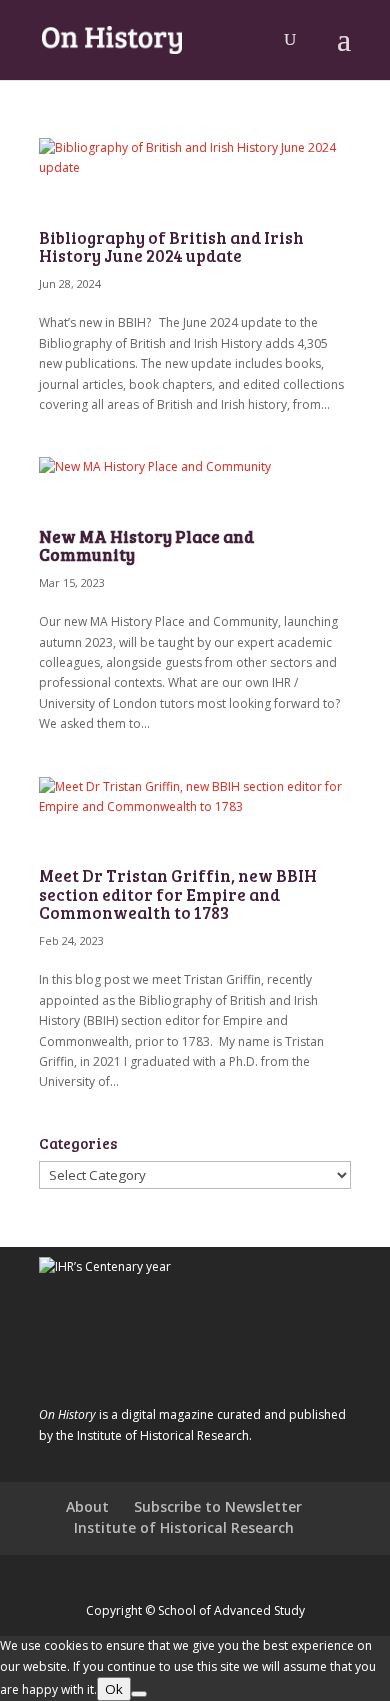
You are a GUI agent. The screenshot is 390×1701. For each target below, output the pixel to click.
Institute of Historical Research (184, 1527)
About (87, 1506)
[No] (139, 1694)
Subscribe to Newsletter (218, 1506)
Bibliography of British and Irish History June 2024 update (171, 246)
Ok (114, 1689)
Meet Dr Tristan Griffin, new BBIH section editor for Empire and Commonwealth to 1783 (178, 894)
